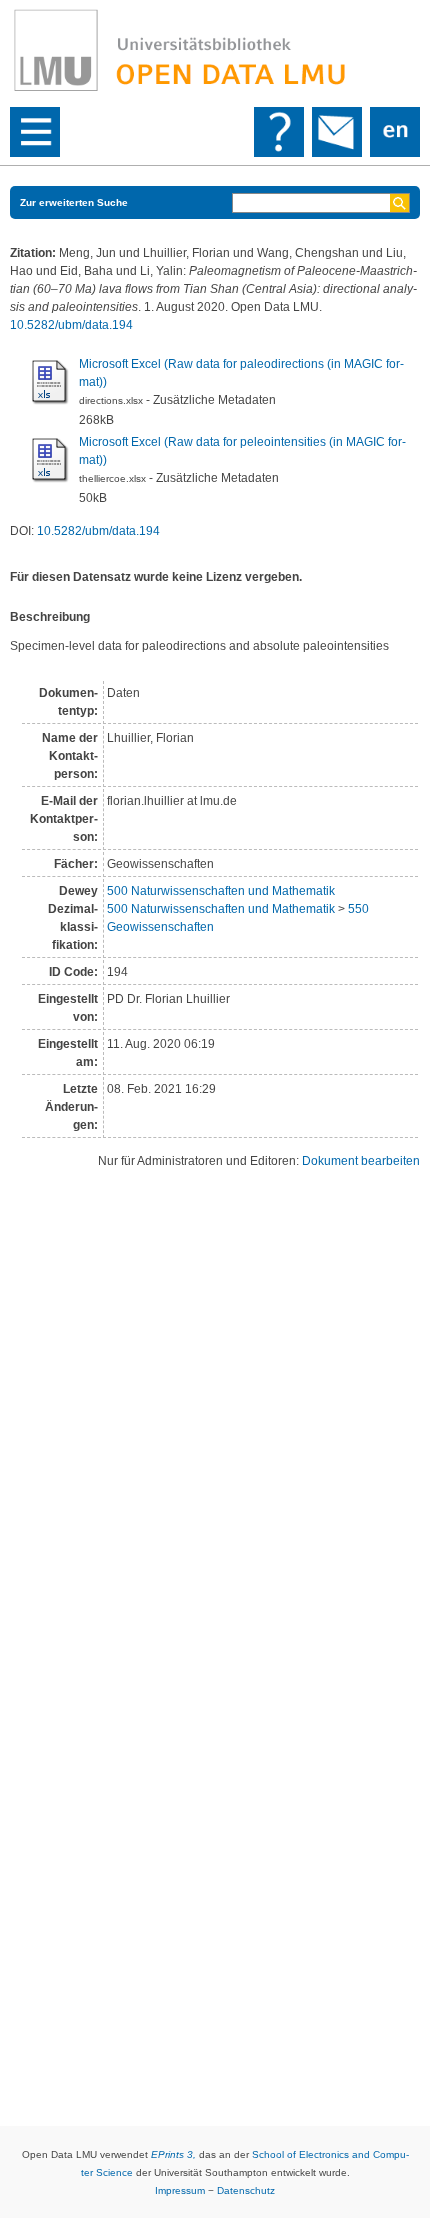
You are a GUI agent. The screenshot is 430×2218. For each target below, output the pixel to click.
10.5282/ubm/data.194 (71, 325)
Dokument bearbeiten (361, 1161)
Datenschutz (246, 2190)
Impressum (180, 2190)
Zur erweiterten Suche (74, 202)
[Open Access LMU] (215, 51)
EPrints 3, (173, 2154)
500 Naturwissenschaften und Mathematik (221, 891)
